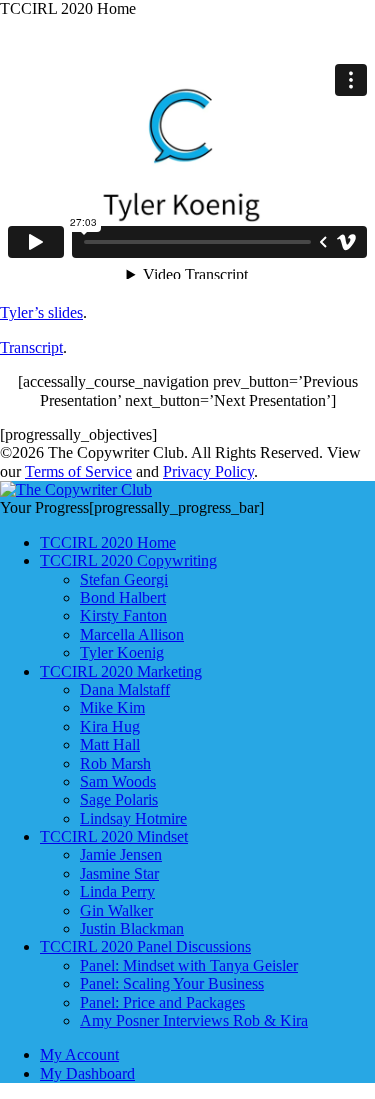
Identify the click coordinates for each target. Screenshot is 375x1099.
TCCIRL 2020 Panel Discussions (145, 946)
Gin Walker (116, 910)
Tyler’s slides (41, 312)
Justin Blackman (132, 928)
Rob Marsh (115, 763)
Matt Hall (110, 744)
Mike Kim (112, 707)
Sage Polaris (119, 799)
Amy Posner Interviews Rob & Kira (194, 1020)
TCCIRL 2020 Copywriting (128, 560)
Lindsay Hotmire (133, 818)
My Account (79, 1054)
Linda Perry (117, 891)
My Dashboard (87, 1073)
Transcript (31, 347)
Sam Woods (118, 781)
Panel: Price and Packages (162, 1002)
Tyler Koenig (122, 652)
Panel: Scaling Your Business (172, 983)
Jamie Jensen (121, 854)
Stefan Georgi (124, 579)
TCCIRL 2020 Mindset (114, 836)
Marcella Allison (132, 634)
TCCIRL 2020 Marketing (121, 671)
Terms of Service (78, 471)
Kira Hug (110, 726)
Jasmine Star (119, 873)
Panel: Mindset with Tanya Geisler (189, 965)
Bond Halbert (123, 597)
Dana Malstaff (125, 689)
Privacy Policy (208, 471)
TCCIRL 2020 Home (108, 542)
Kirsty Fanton (123, 615)
